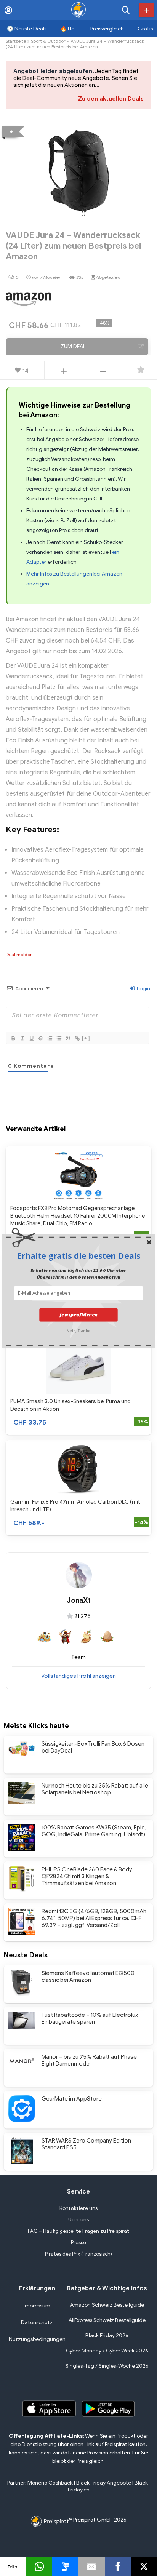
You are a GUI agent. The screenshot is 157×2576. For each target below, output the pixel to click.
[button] (78, 1256)
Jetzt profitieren (78, 1314)
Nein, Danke (78, 1330)
